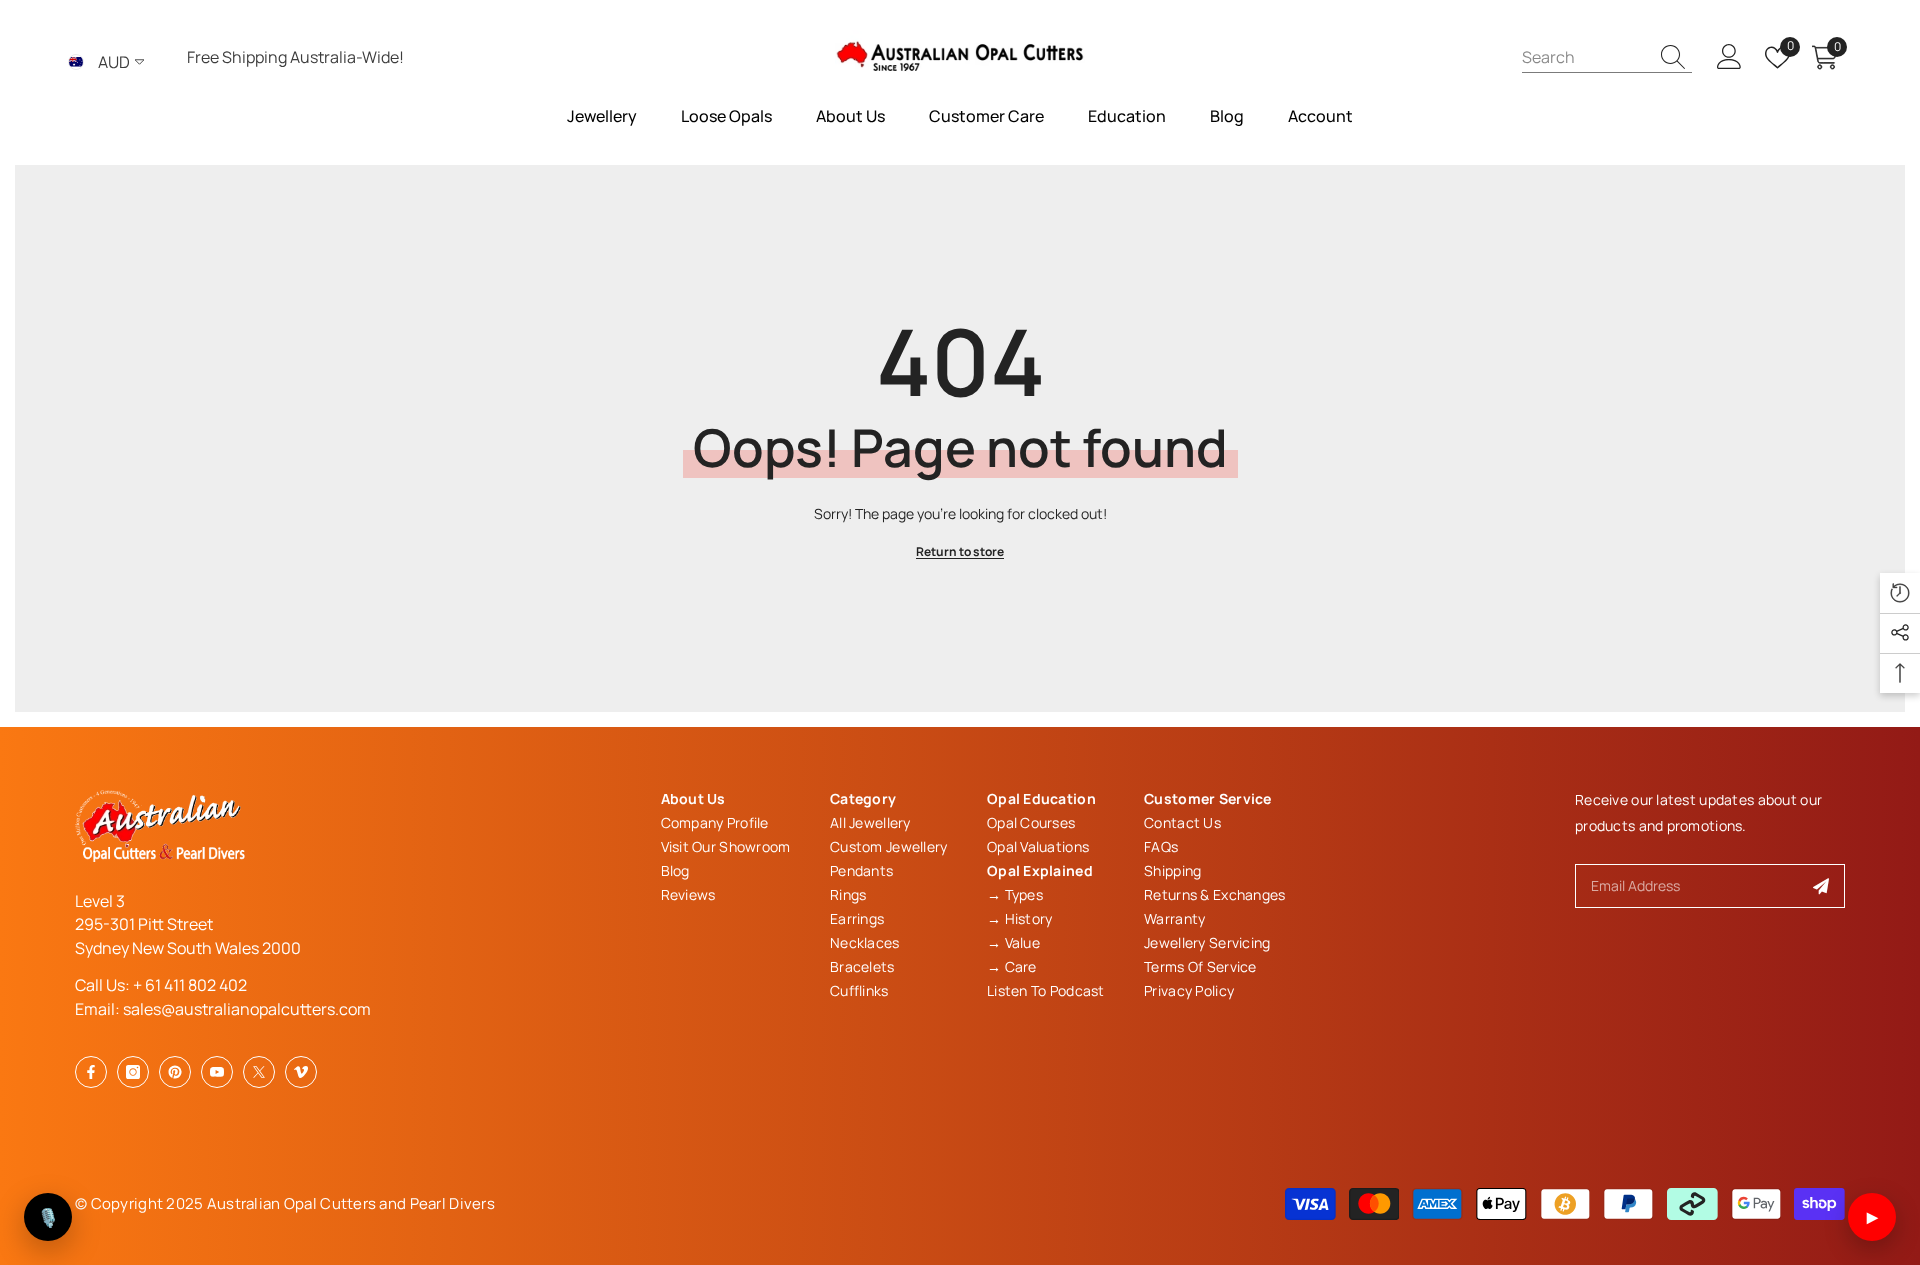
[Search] (1607, 57)
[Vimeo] (301, 1072)
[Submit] (1821, 886)
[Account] (1729, 57)
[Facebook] (91, 1072)
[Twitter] (259, 1072)
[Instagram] (133, 1072)
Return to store (960, 551)
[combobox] (1585, 56)
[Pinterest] (175, 1072)
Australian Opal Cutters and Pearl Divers (351, 1203)
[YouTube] (217, 1072)
